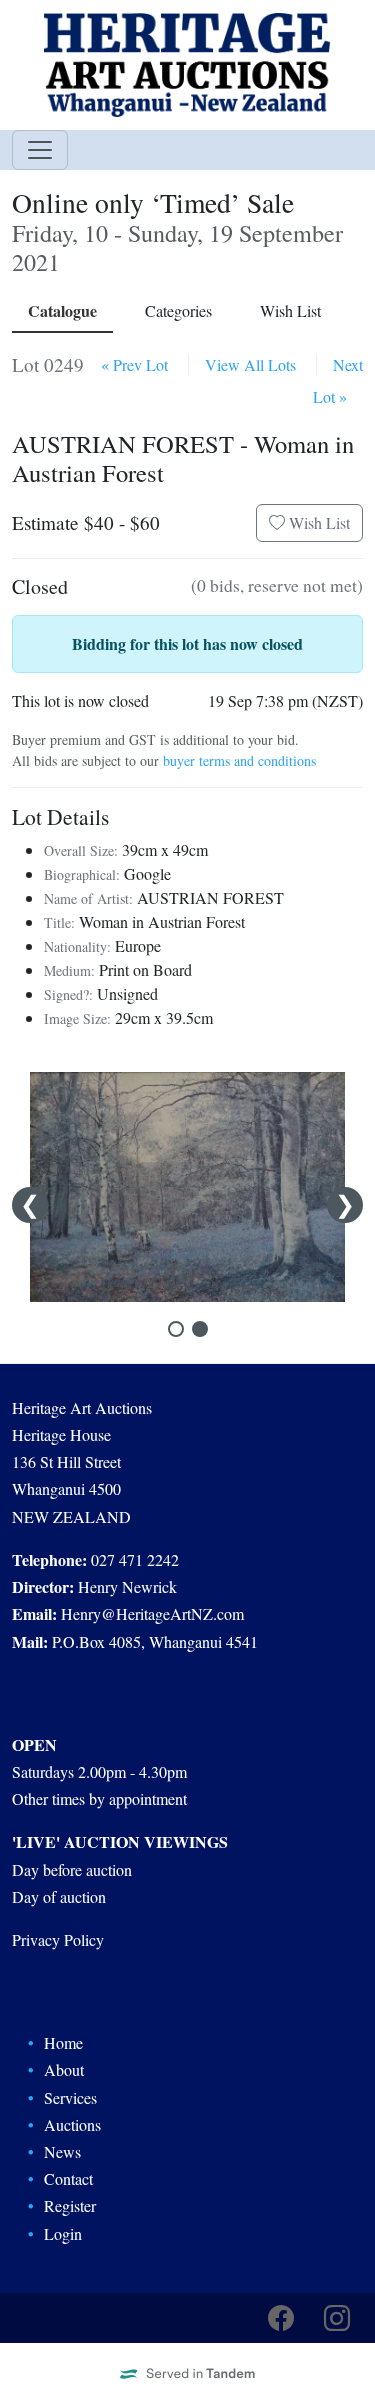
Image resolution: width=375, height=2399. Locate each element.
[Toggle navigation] (40, 150)
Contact (68, 2178)
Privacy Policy (58, 1939)
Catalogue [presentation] (62, 310)
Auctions (72, 2124)
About (64, 2069)
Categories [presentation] (178, 310)
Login (63, 2233)
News (62, 2151)
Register (70, 2205)
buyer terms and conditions (239, 760)
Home (63, 2042)
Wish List (317, 522)
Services (70, 2097)
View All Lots (250, 364)
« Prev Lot (134, 364)
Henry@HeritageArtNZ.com (152, 1613)
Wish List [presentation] (290, 310)
